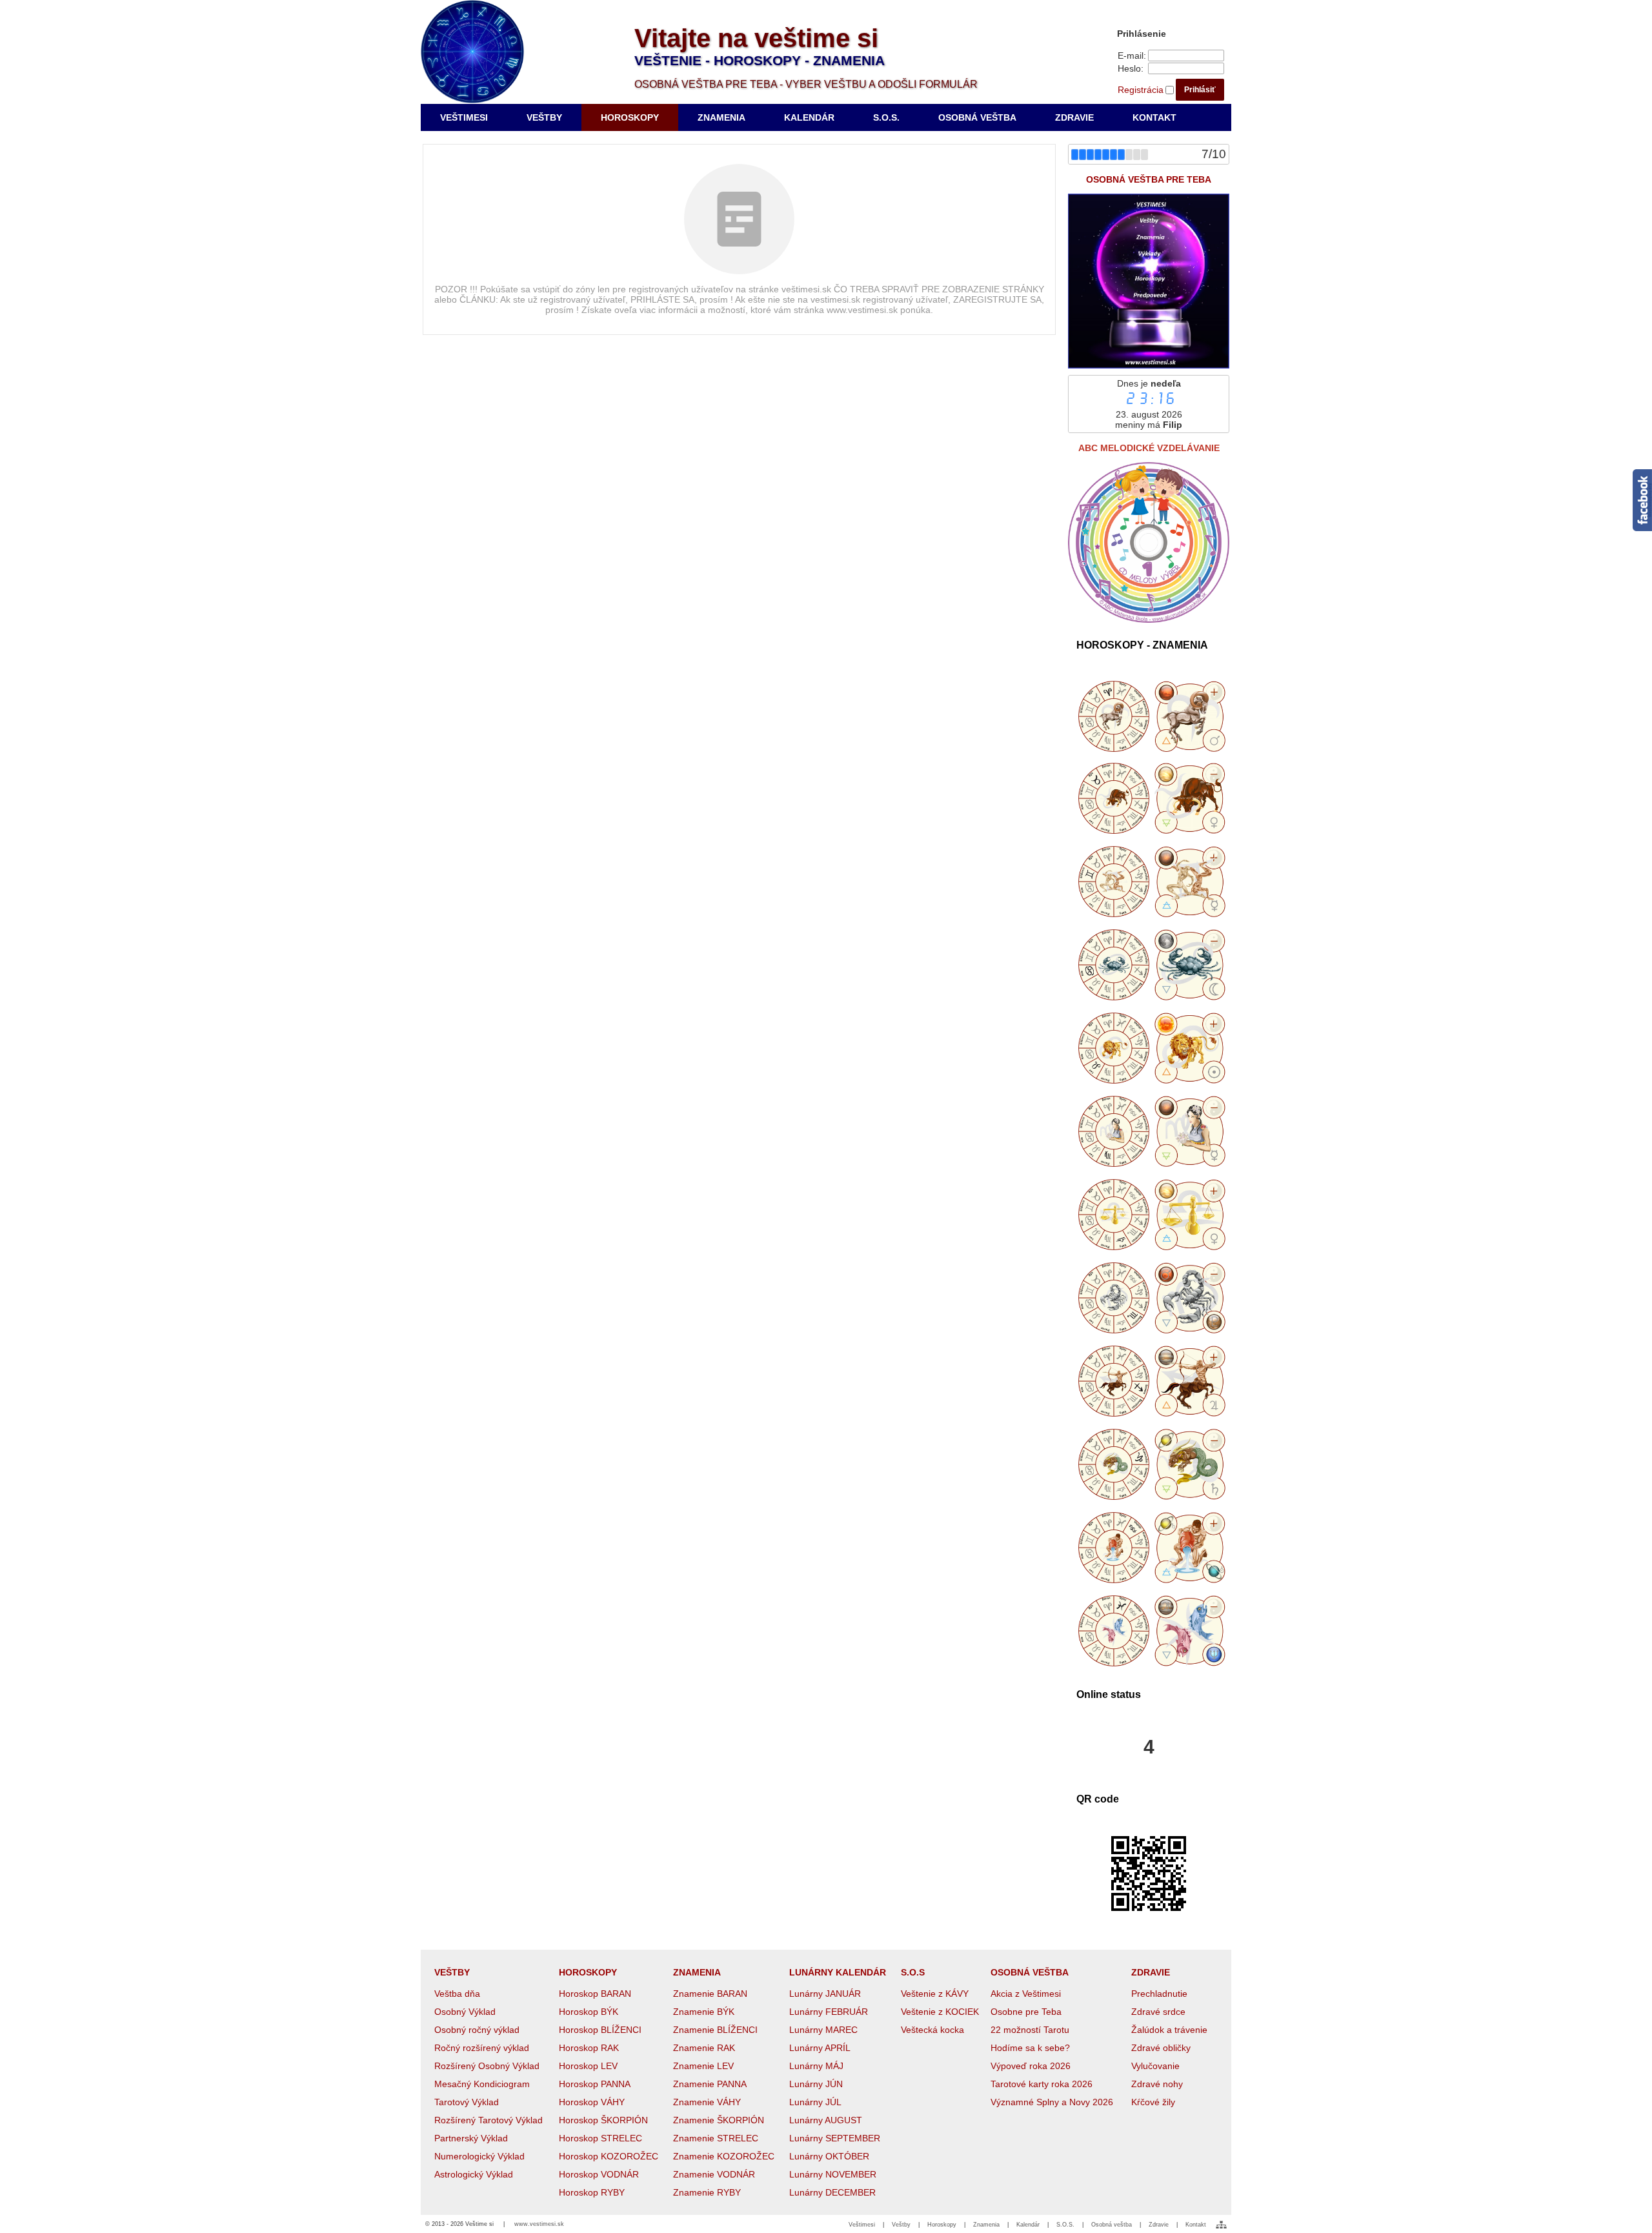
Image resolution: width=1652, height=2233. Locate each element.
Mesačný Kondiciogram (482, 2084)
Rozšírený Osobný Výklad (487, 2066)
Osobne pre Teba (1026, 2012)
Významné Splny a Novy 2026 (1052, 2102)
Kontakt (1196, 2225)
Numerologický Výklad (479, 2156)
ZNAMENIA (697, 1972)
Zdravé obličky (1161, 2048)
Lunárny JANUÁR (825, 1994)
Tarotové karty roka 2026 (1042, 2084)
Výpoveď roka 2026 (1031, 2066)
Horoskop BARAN (595, 1994)
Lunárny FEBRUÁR (829, 2012)
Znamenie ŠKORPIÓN (719, 2120)
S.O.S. (1065, 2225)
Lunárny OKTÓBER (829, 2156)
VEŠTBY (452, 1972)
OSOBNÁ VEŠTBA (1030, 1972)
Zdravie (1159, 2225)
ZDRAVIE (1151, 1972)
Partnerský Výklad (471, 2138)
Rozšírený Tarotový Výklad (489, 2120)
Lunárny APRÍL (820, 2048)
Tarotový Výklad (467, 2102)
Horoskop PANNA (595, 2084)
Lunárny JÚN (816, 2084)
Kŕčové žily (1153, 2102)
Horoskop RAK (589, 2048)
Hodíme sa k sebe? (1030, 2048)
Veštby (901, 2225)
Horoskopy (942, 2225)
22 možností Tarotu (1030, 2030)
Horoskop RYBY (592, 2192)
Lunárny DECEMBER (832, 2192)
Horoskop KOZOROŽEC (609, 2156)
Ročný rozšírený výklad (482, 2048)
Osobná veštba (1112, 2225)
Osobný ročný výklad (477, 2030)
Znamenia (986, 2225)
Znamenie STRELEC (716, 2138)
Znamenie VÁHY (707, 2102)
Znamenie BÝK (704, 2012)
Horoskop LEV (588, 2066)
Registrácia (1141, 90)
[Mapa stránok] (1221, 2225)
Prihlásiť (1200, 90)
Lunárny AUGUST (826, 2120)
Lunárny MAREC (823, 2030)
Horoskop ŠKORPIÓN (603, 2120)
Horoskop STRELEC (600, 2138)
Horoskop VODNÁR (599, 2174)
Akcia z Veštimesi (1026, 1994)
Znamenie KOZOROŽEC (724, 2156)
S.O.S (913, 1972)
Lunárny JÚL (815, 2102)
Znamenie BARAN (710, 1994)
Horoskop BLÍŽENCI (600, 2030)
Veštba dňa (457, 1994)
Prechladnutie (1159, 1994)
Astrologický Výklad (474, 2174)
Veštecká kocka (932, 2030)
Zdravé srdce (1158, 2012)
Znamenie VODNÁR (714, 2174)
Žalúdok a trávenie (1169, 2030)
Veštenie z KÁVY (935, 1994)
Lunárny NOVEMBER (833, 2174)
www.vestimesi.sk (539, 2224)
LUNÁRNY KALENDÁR (838, 1972)
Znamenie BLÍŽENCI (715, 2030)
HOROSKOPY (588, 1972)
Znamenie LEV (703, 2066)
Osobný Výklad (465, 2012)
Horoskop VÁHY (592, 2102)
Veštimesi (862, 2225)
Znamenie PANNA (710, 2084)
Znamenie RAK (704, 2048)
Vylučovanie (1155, 2066)
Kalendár (1028, 2225)
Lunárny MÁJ (816, 2066)
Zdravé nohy (1157, 2084)
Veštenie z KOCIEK (940, 2012)
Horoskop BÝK (589, 2012)
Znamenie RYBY (707, 2192)
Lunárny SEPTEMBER (835, 2138)
